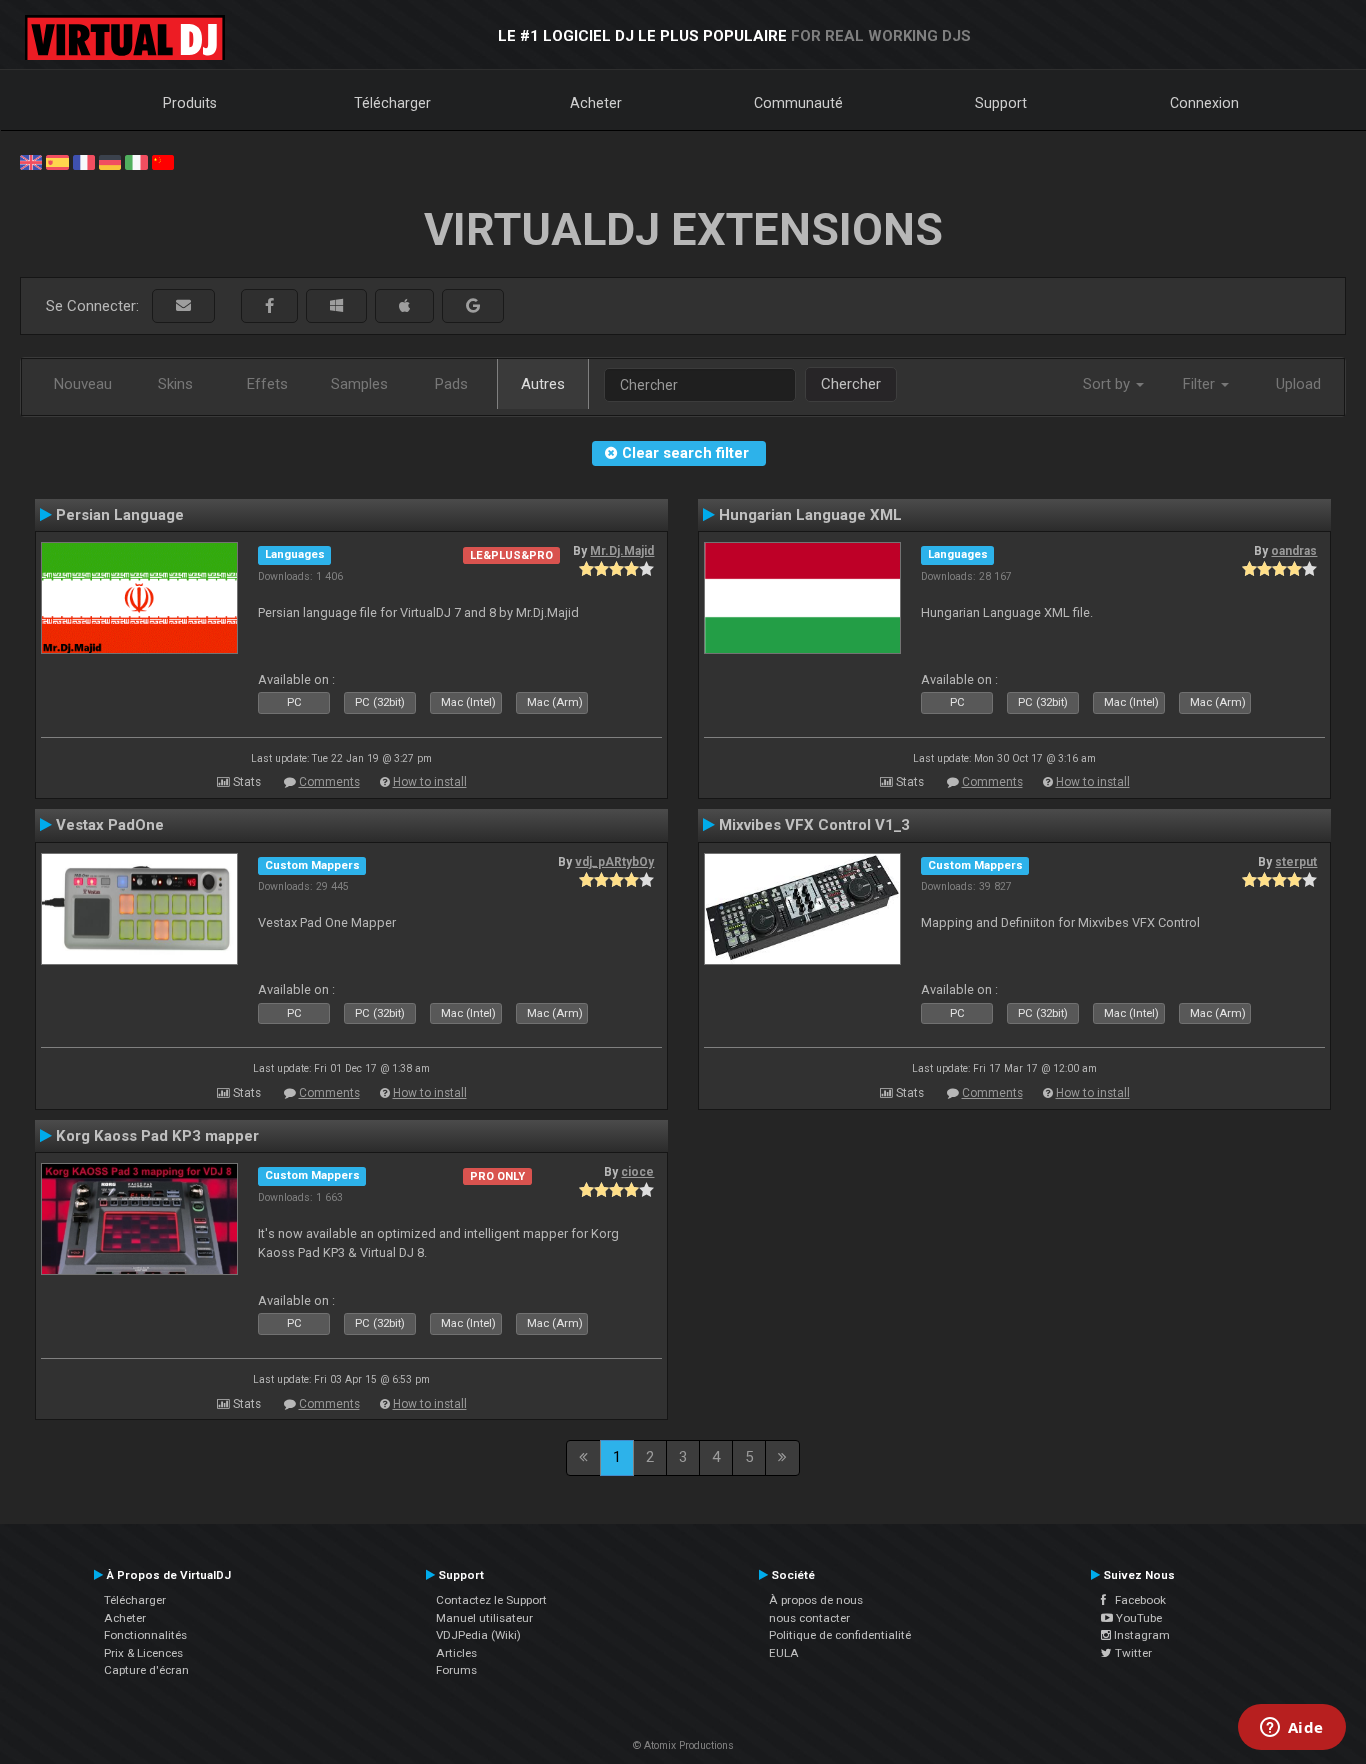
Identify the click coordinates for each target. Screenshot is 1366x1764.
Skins (175, 384)
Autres (543, 384)
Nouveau (83, 384)
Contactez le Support (491, 1600)
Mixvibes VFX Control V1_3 (814, 825)
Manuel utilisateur (484, 1618)
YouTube (1137, 1618)
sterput (1296, 862)
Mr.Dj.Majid (622, 551)
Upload (1298, 384)
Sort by (1108, 384)
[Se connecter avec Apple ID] (404, 306)
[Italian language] (136, 161)
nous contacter (809, 1618)
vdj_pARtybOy (614, 862)
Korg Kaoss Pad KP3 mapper (157, 1136)
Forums (456, 1670)
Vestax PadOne (110, 825)
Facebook (1136, 1600)
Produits (190, 103)
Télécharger (392, 103)
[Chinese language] (163, 161)
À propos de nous (816, 1600)
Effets (267, 384)
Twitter (1132, 1653)
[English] (31, 161)
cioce (637, 1172)
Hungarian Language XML (810, 515)
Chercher (851, 384)
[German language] (110, 161)
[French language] (84, 161)
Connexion (1204, 103)
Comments (329, 782)
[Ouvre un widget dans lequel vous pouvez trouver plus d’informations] (1291, 1729)
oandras (1294, 551)
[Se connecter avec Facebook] (269, 306)
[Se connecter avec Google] (473, 306)
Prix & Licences (143, 1653)
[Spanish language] (57, 161)
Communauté (798, 103)
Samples (359, 384)
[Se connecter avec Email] (183, 306)
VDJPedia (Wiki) (478, 1635)
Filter (1201, 384)
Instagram (1140, 1635)
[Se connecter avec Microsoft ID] (336, 306)
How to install (430, 782)
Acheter (596, 103)
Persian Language (120, 515)
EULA (784, 1653)
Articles (456, 1653)
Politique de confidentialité (840, 1635)
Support (1001, 103)
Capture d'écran (146, 1670)
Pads (451, 384)
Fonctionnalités (145, 1635)
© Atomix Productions (683, 1745)
